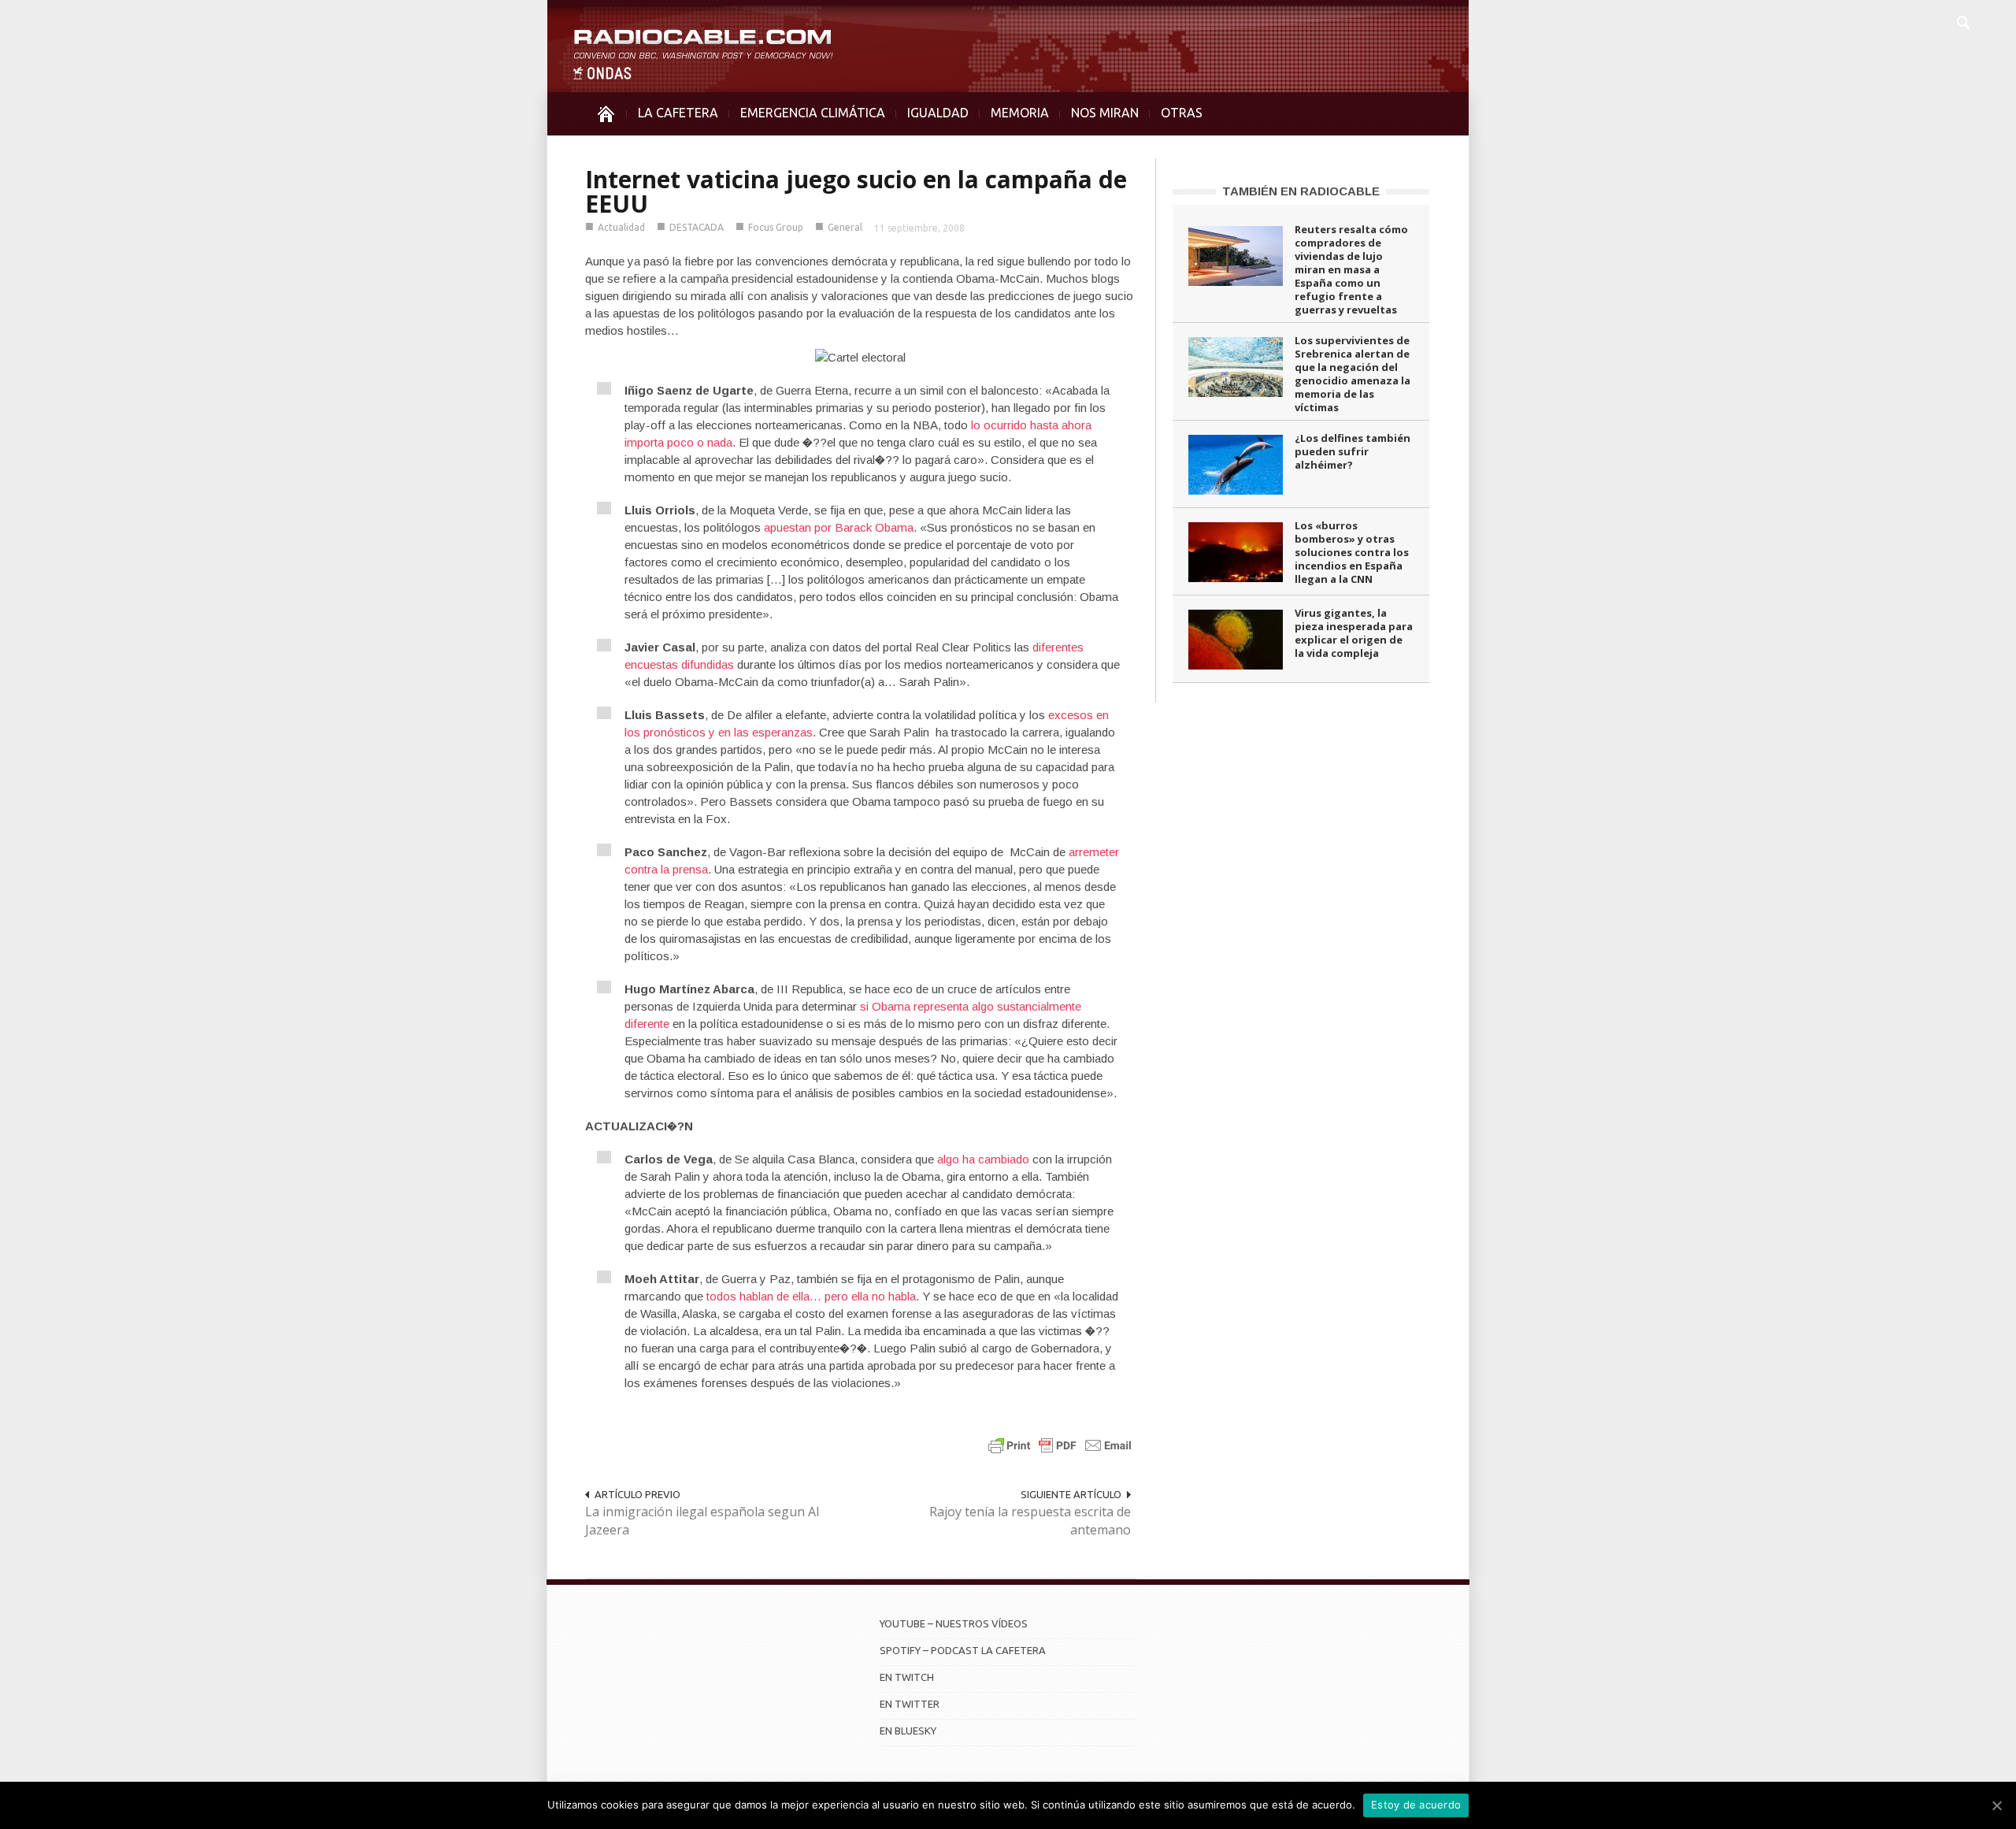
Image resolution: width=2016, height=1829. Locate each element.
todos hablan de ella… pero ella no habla (811, 1296)
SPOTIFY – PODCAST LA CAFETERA (963, 1650)
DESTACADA (697, 227)
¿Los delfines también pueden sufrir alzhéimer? (1353, 451)
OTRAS (1182, 113)
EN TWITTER (910, 1704)
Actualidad (621, 227)
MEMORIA (1020, 113)
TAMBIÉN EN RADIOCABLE (1301, 191)
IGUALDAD (938, 113)
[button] (1962, 20)
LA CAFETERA (678, 113)
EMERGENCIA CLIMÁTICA (813, 113)
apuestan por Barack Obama (839, 527)
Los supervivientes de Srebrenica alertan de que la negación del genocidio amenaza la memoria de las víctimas (1353, 374)
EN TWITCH (907, 1677)
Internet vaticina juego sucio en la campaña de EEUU (856, 191)
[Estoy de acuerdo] (1996, 1805)
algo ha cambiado (983, 1159)
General (845, 227)
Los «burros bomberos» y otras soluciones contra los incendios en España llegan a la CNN (1352, 552)
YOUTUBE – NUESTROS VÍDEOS (954, 1623)
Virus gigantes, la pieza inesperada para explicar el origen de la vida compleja (1354, 633)
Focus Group (776, 227)
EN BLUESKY (908, 1731)
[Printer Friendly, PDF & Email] (1060, 1445)
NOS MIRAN (1105, 113)
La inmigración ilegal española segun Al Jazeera (702, 1521)
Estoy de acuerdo (1416, 1805)
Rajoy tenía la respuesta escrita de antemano (1030, 1521)
